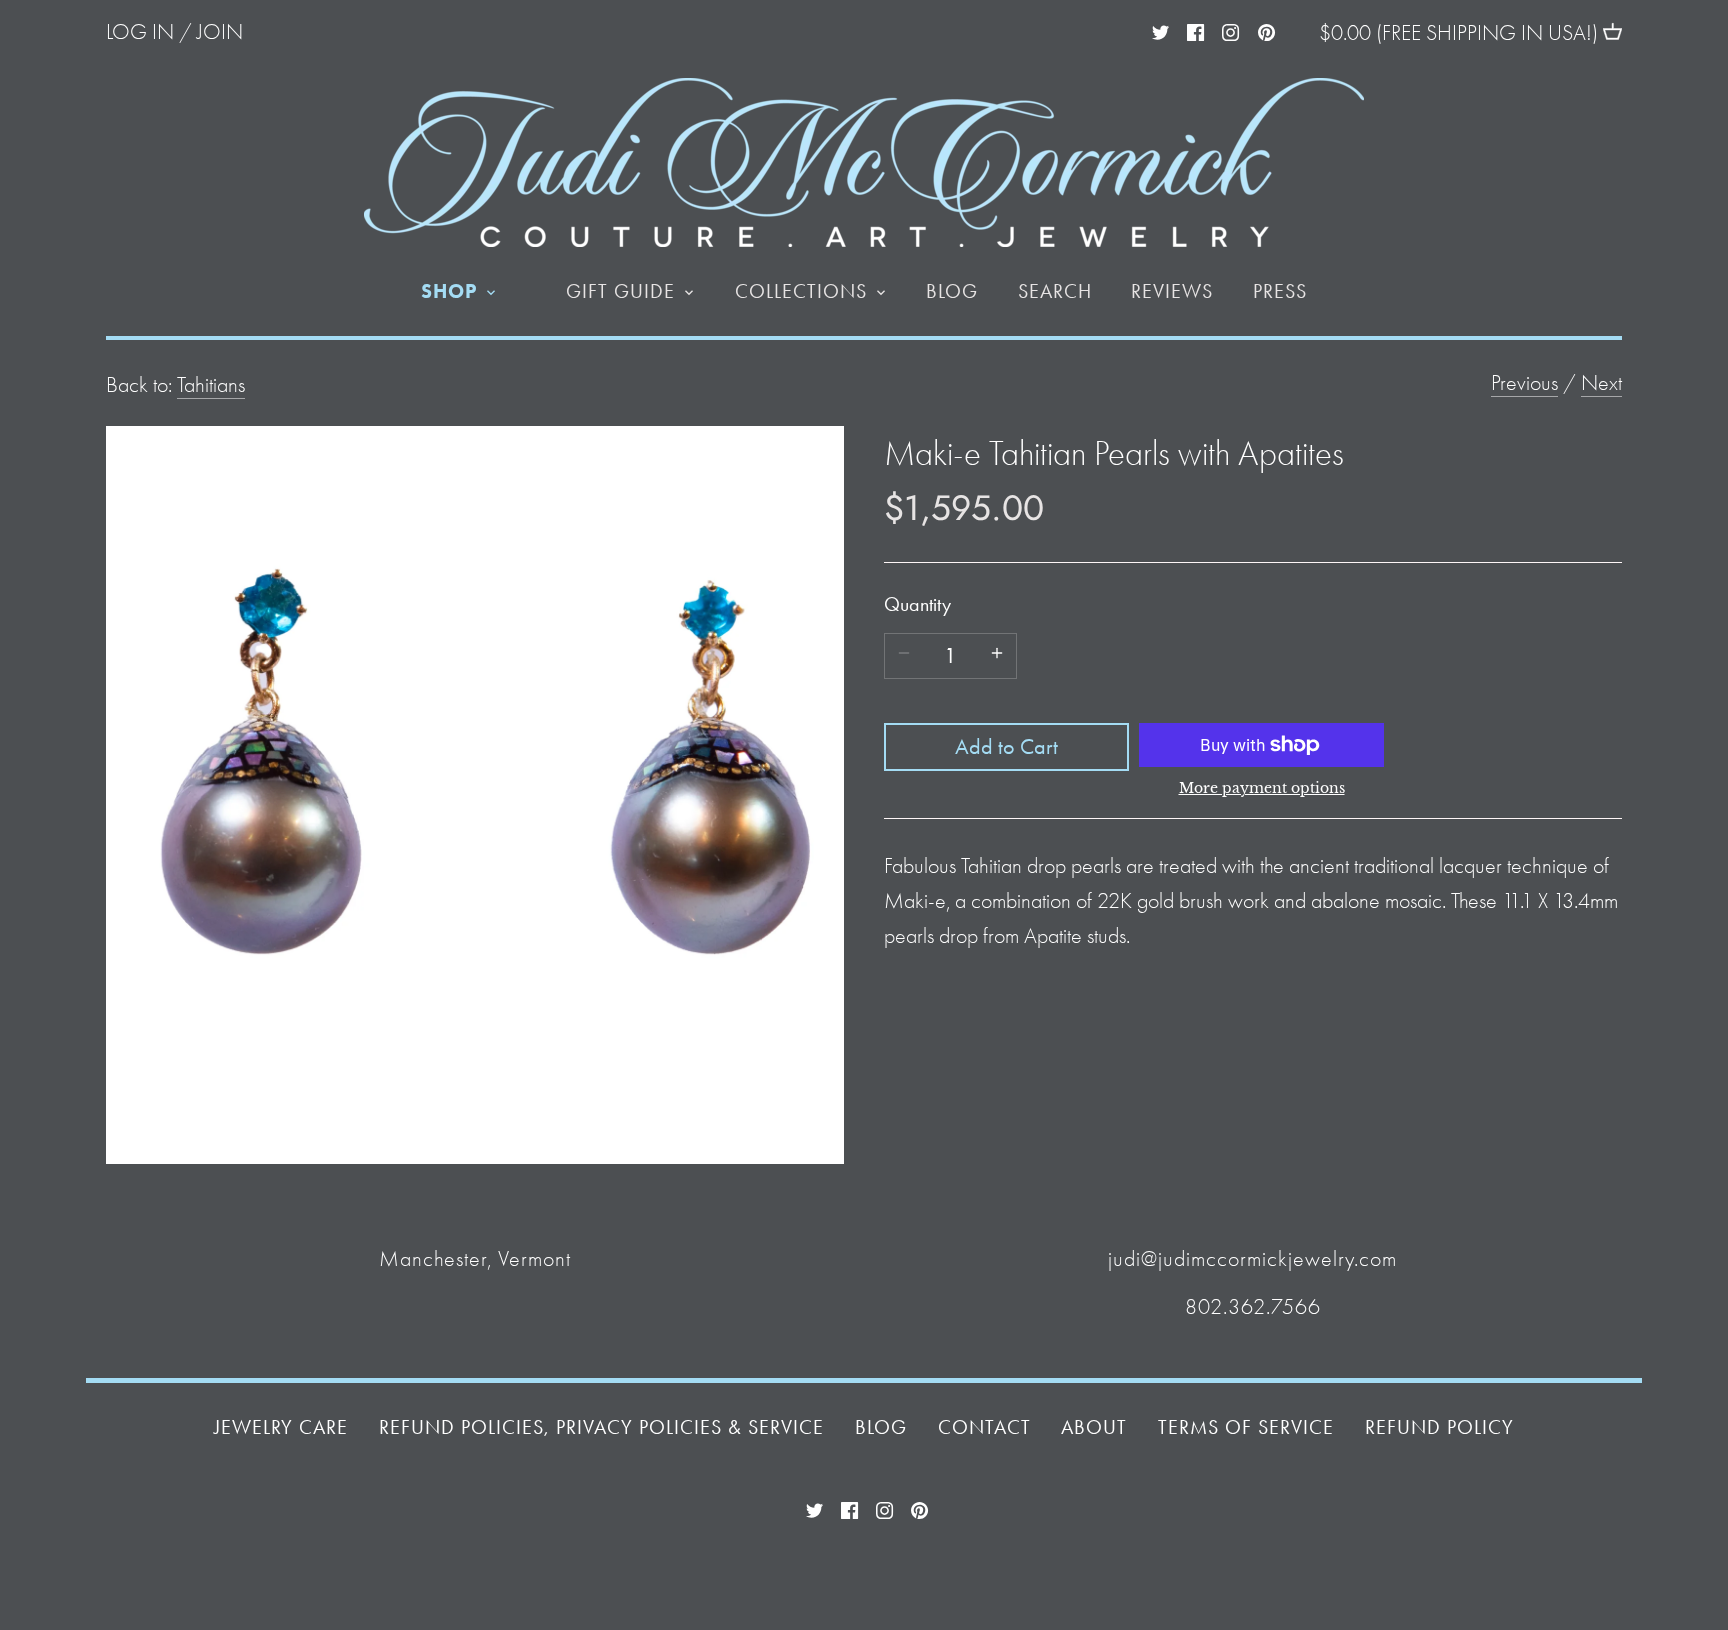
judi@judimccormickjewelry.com (1252, 1259)
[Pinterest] (1266, 30)
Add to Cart (1006, 747)
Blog (881, 1427)
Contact (984, 1427)
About (1094, 1427)
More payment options (1262, 788)
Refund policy (1439, 1427)
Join (220, 32)
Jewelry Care (281, 1427)
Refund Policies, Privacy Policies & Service (601, 1427)
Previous (1524, 383)
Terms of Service (1246, 1427)
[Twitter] (1160, 30)
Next (1601, 383)
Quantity (917, 604)
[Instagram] (1230, 30)
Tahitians (211, 385)
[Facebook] (1195, 30)
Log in (140, 32)
